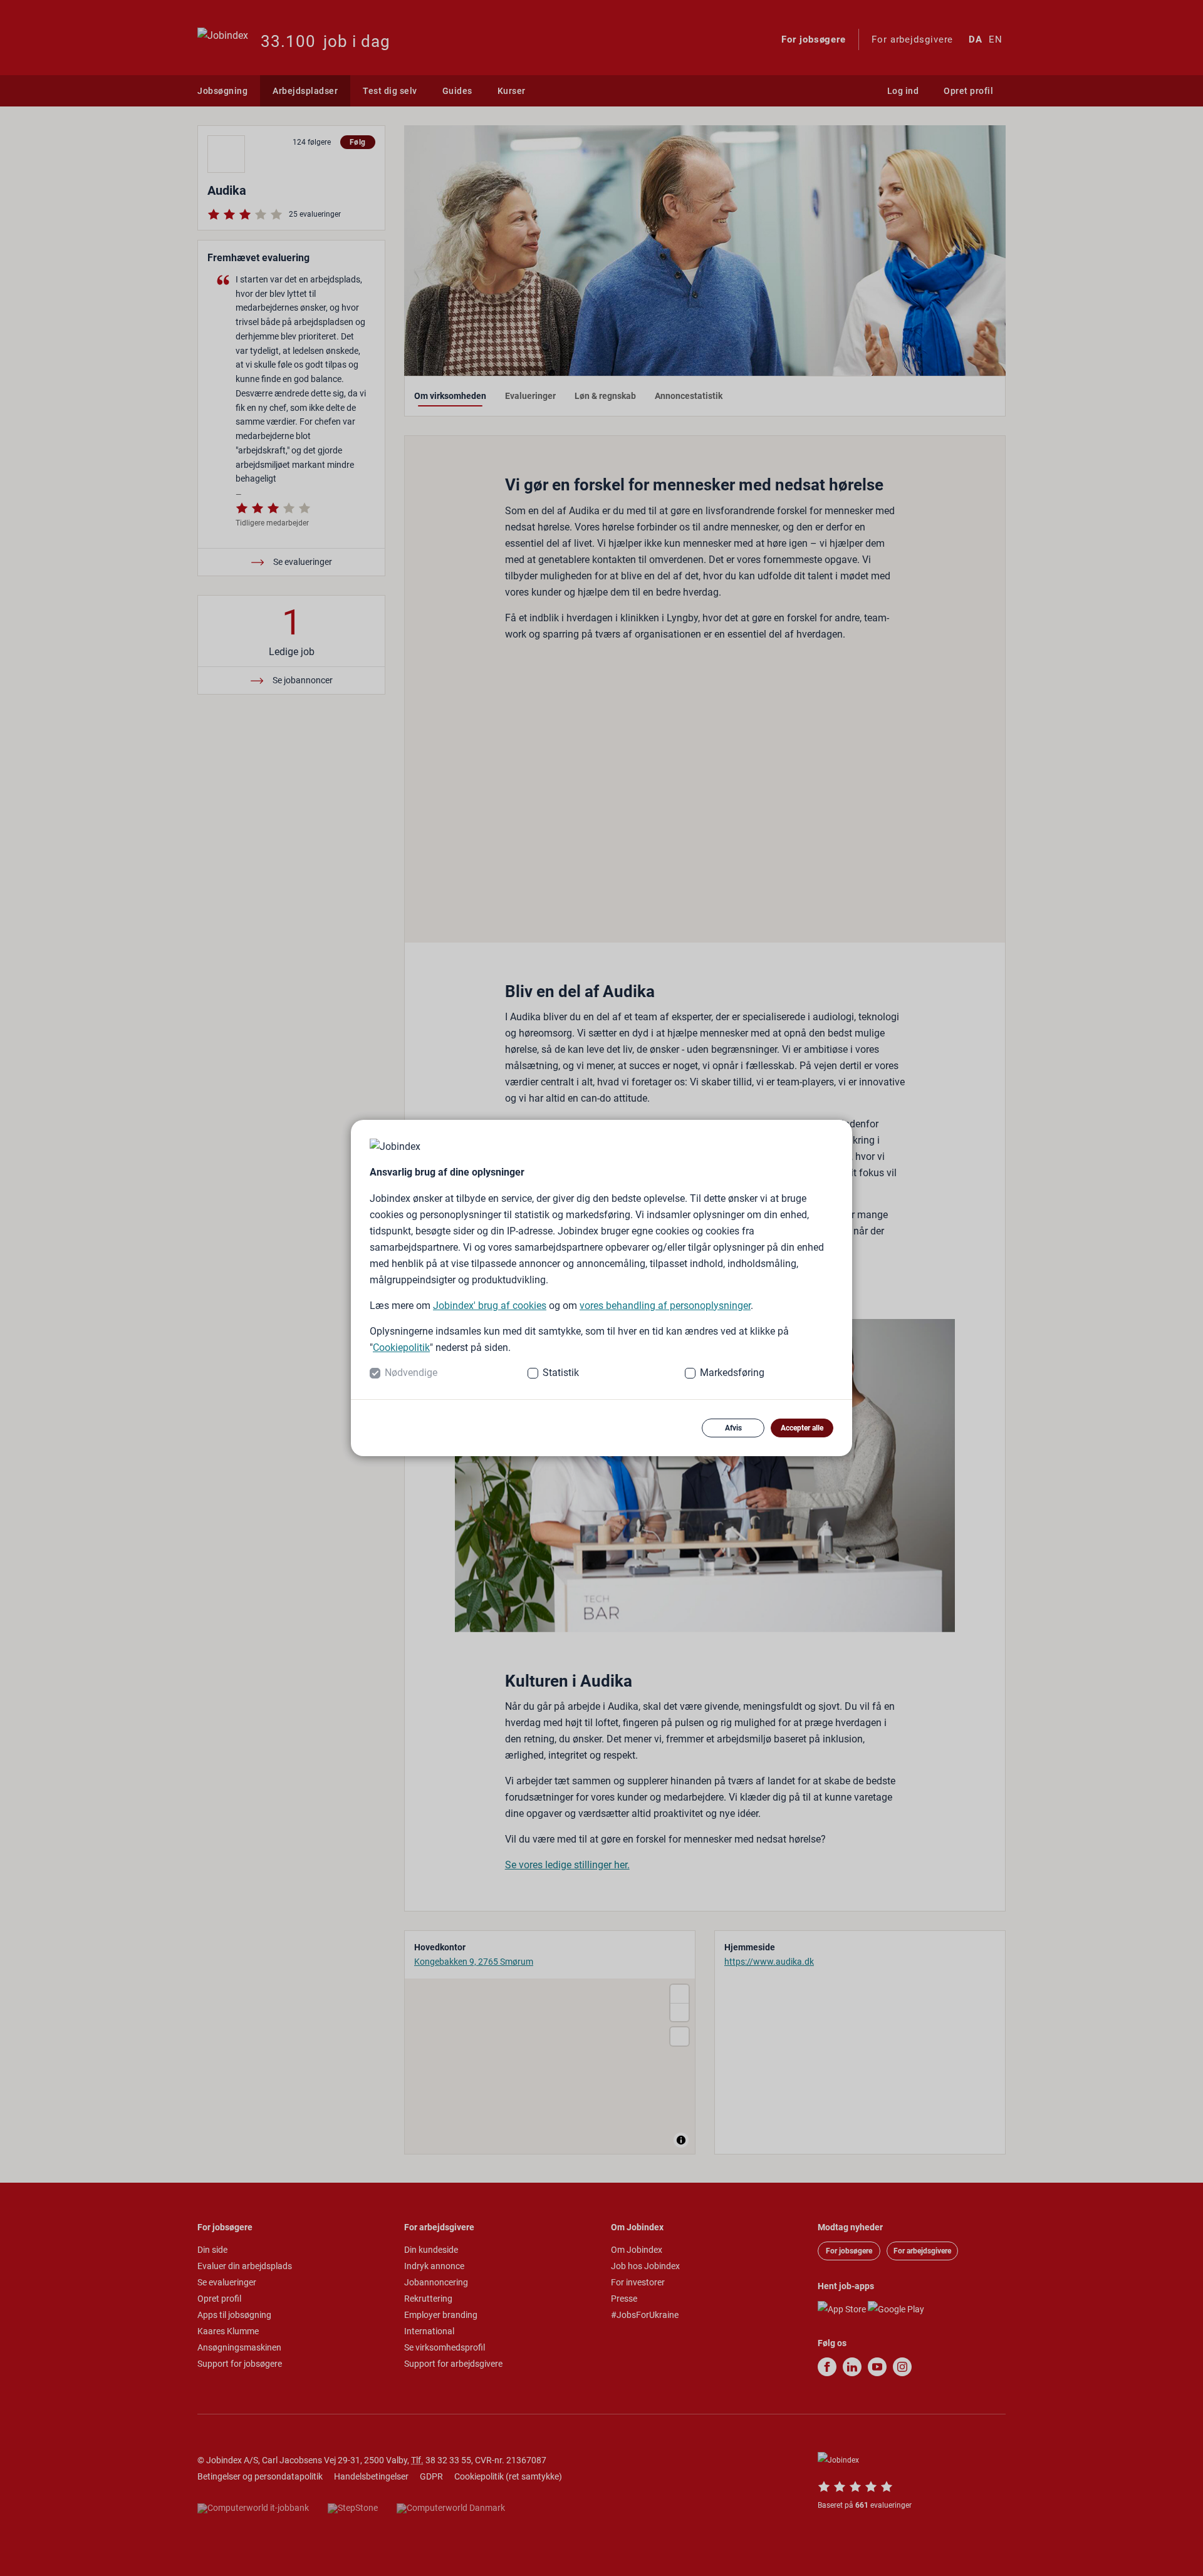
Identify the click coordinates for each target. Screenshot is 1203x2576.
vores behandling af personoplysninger (665, 1306)
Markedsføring (732, 1373)
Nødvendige (411, 1373)
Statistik (561, 1373)
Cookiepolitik (401, 1347)
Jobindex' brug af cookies (490, 1306)
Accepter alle (802, 1428)
